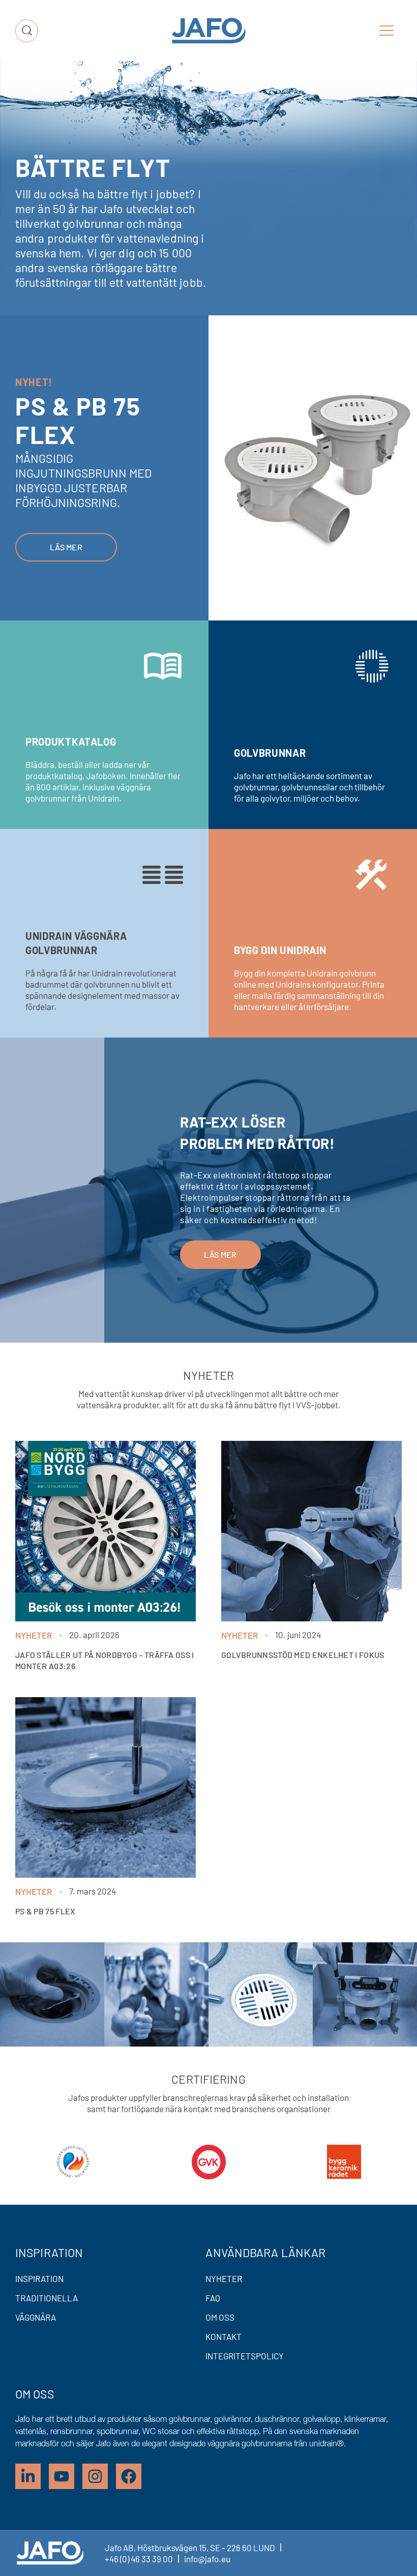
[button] (386, 31)
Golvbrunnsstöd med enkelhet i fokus (303, 1655)
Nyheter (34, 1635)
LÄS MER (220, 1254)
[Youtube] (62, 2476)
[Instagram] (95, 2476)
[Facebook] (129, 2476)
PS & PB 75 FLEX (46, 1911)
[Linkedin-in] (28, 2476)
